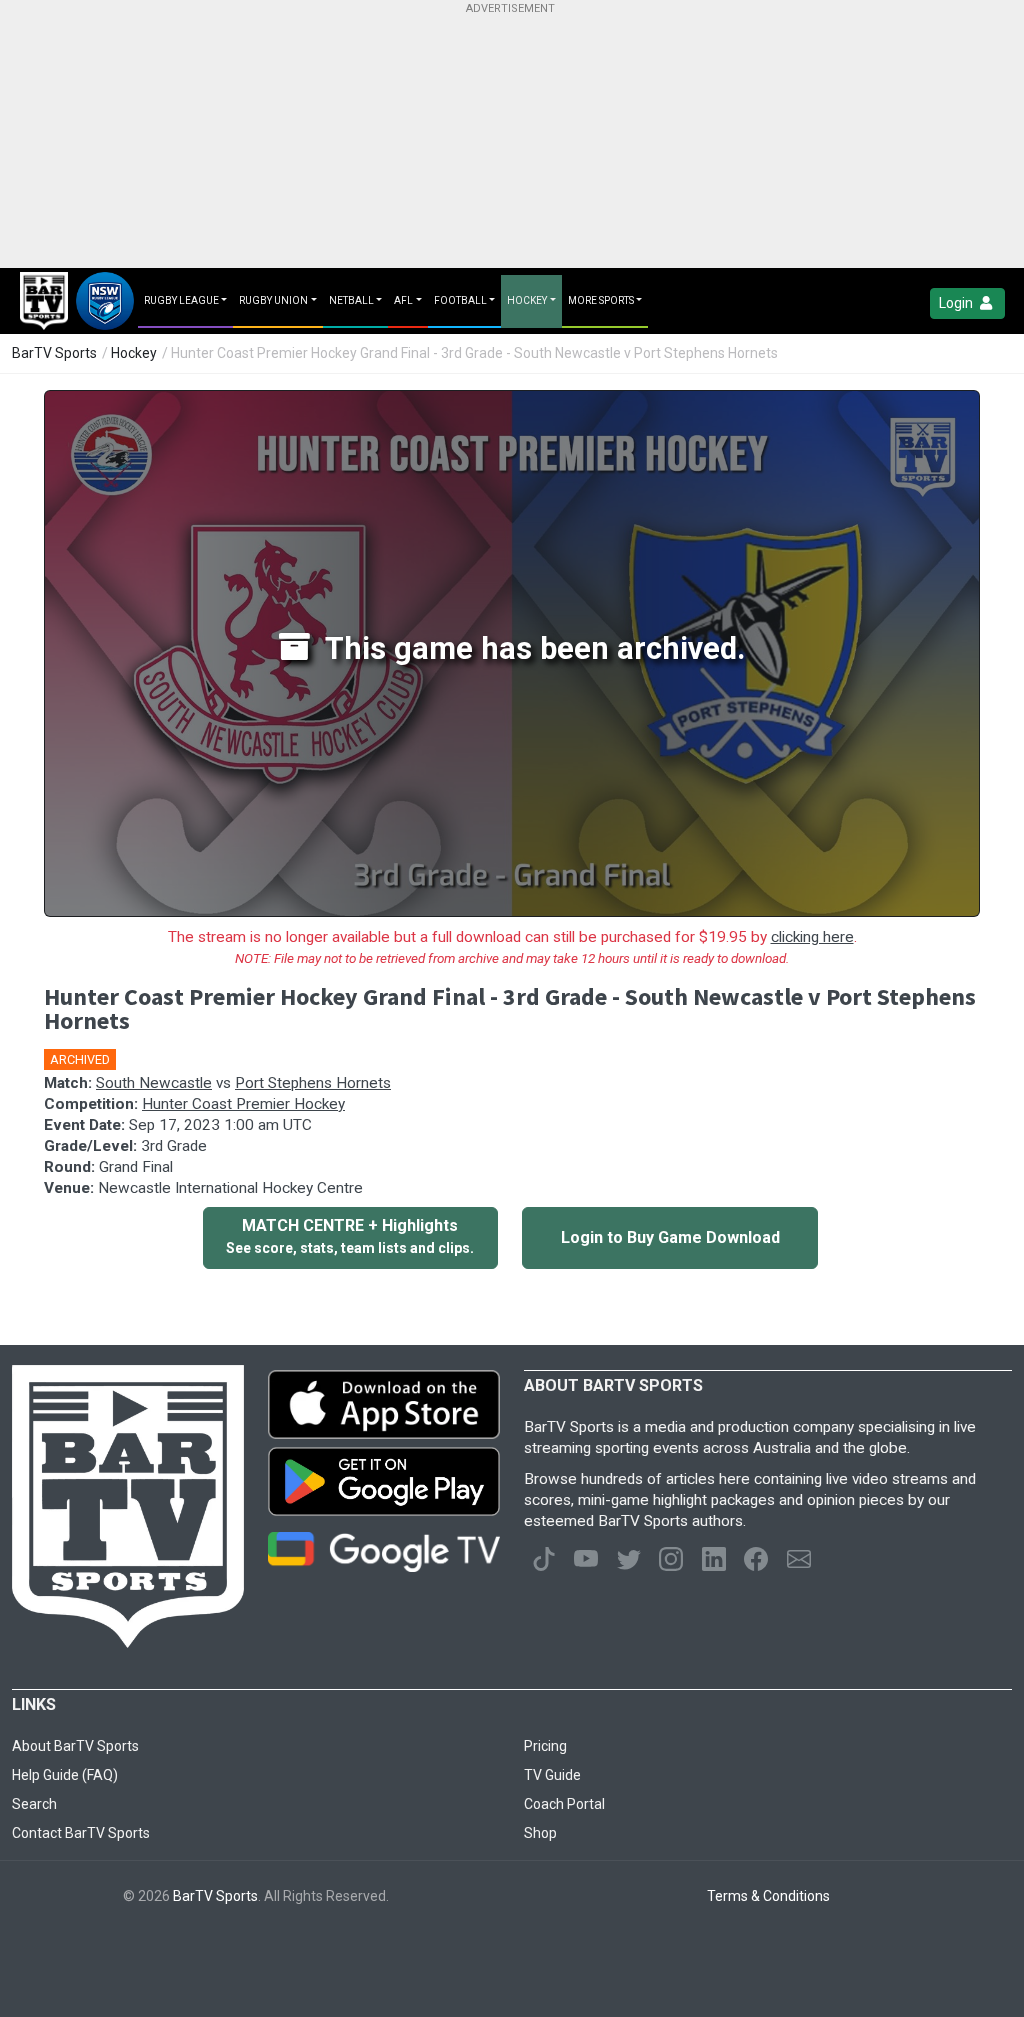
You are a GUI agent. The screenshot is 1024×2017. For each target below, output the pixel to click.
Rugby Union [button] (273, 300)
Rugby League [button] (181, 300)
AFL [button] (403, 300)
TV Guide (552, 1775)
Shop (540, 1833)
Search (34, 1804)
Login (957, 303)
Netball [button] (351, 300)
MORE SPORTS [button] (601, 300)
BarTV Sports (54, 353)
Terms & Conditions (768, 1896)
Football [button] (460, 300)
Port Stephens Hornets (313, 1083)
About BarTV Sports (75, 1746)
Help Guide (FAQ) (65, 1775)
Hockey (134, 353)
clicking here (812, 937)
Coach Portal (564, 1804)
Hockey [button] (527, 300)
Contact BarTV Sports (81, 1833)
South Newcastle (154, 1083)
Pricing (545, 1746)
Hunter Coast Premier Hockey (243, 1104)
